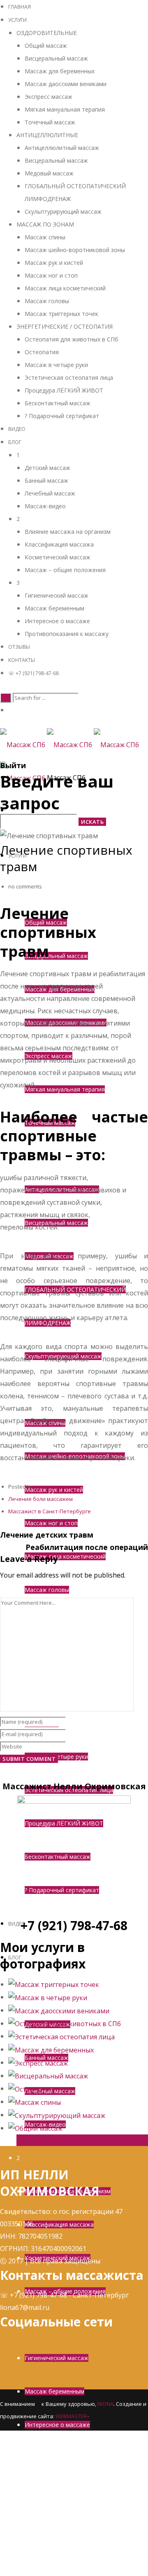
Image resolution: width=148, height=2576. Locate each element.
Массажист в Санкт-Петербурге (50, 1511)
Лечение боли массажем (40, 1499)
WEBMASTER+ (73, 2416)
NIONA (105, 2404)
